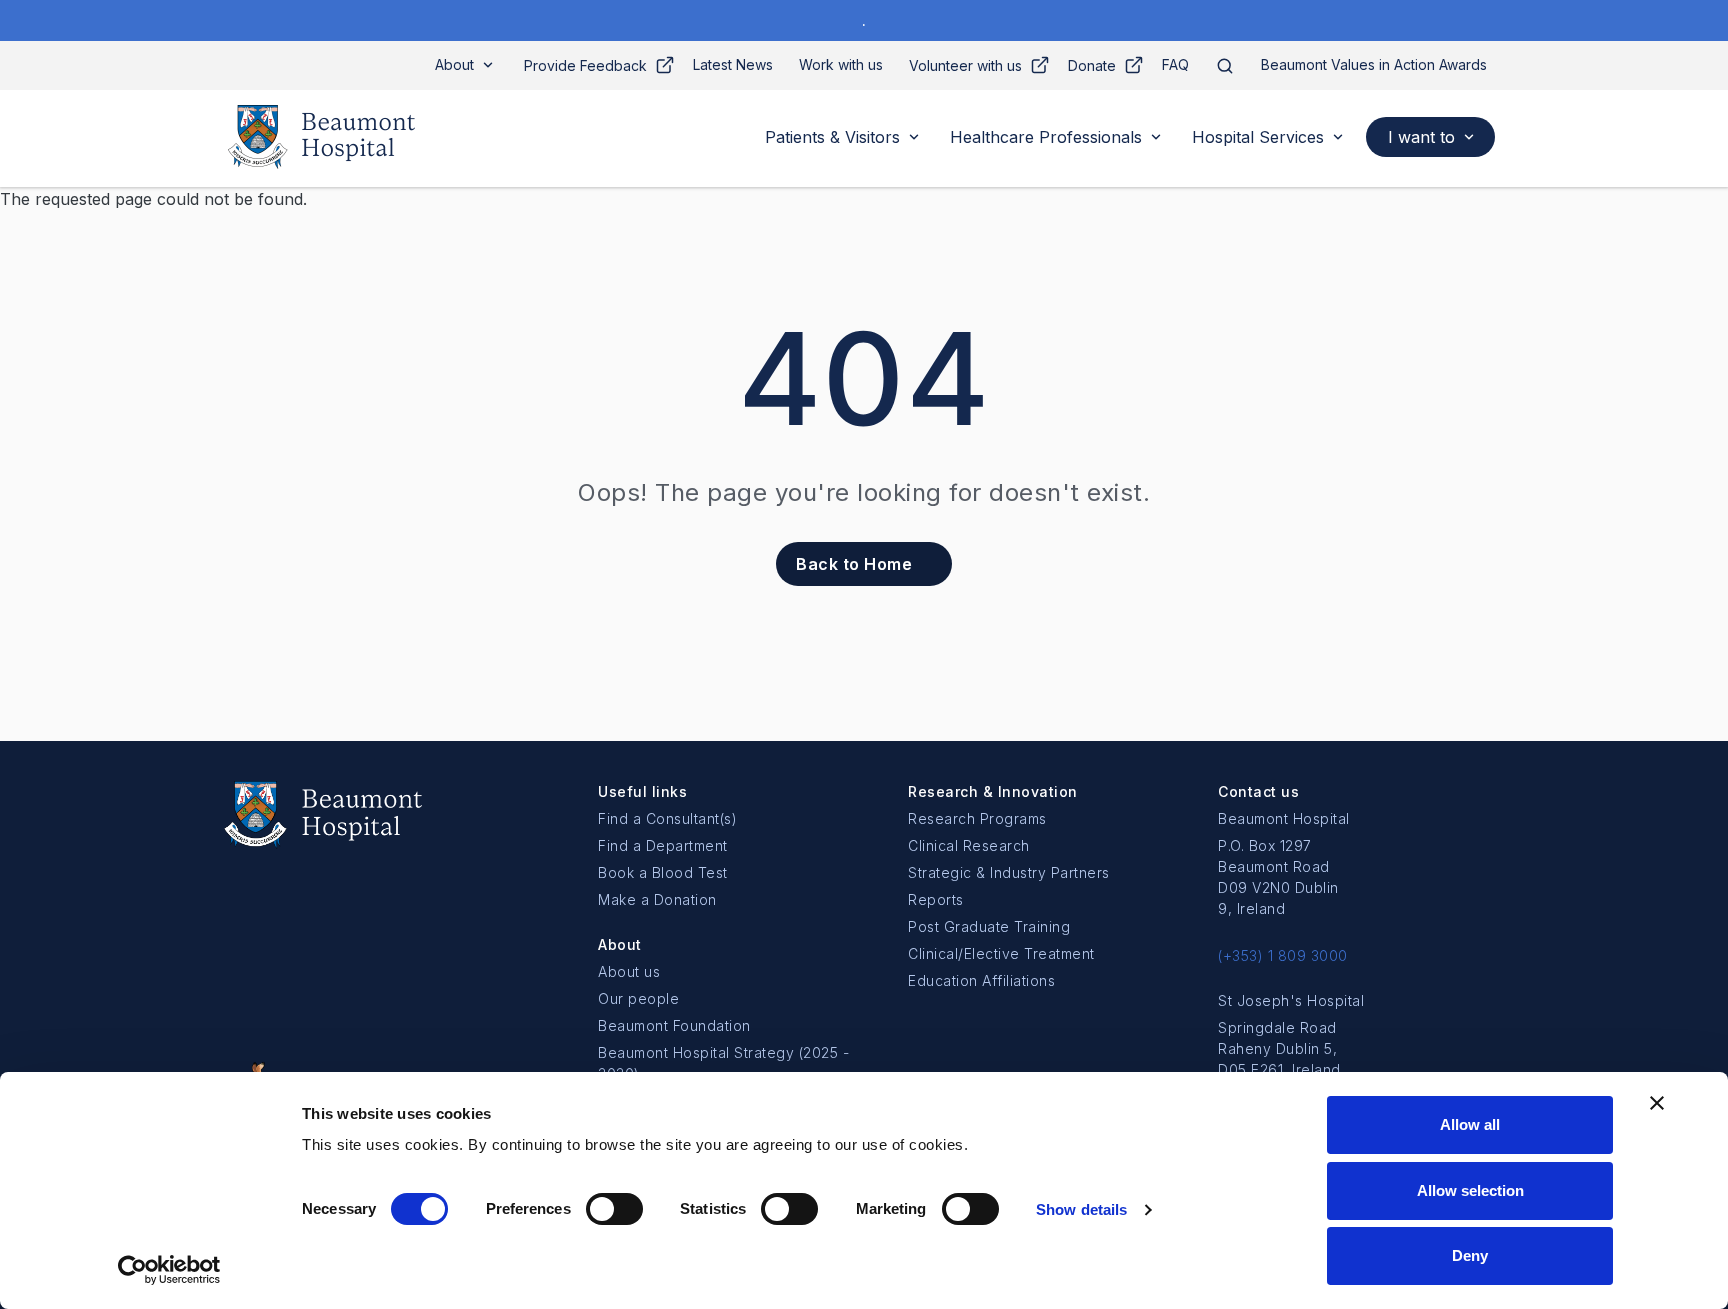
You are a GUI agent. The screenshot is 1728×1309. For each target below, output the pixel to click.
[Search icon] (1225, 65)
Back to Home (854, 564)
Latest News (733, 64)
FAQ (1175, 64)
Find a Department (663, 845)
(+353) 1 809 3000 (1283, 955)
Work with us (841, 64)
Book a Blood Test (663, 872)
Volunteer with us (965, 65)
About (454, 64)
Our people (638, 998)
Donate (1092, 65)
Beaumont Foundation (674, 1025)
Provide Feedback (585, 65)
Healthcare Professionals (1046, 137)
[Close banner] (1657, 1103)
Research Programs (977, 818)
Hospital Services (1258, 137)
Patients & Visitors (832, 137)
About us (629, 971)
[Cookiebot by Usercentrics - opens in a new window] (169, 1270)
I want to (1421, 137)
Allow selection (1470, 1190)
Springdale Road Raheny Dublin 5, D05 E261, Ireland (1279, 1048)
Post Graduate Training (989, 926)
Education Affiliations (981, 980)
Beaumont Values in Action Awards (1374, 64)
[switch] (614, 1209)
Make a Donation (657, 899)
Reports (936, 899)
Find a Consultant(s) (667, 818)
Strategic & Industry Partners (1009, 872)
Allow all (1470, 1124)
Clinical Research (969, 845)
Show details (1081, 1209)
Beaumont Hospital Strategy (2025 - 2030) (723, 1063)
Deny (1470, 1255)
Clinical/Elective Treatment (1001, 953)
